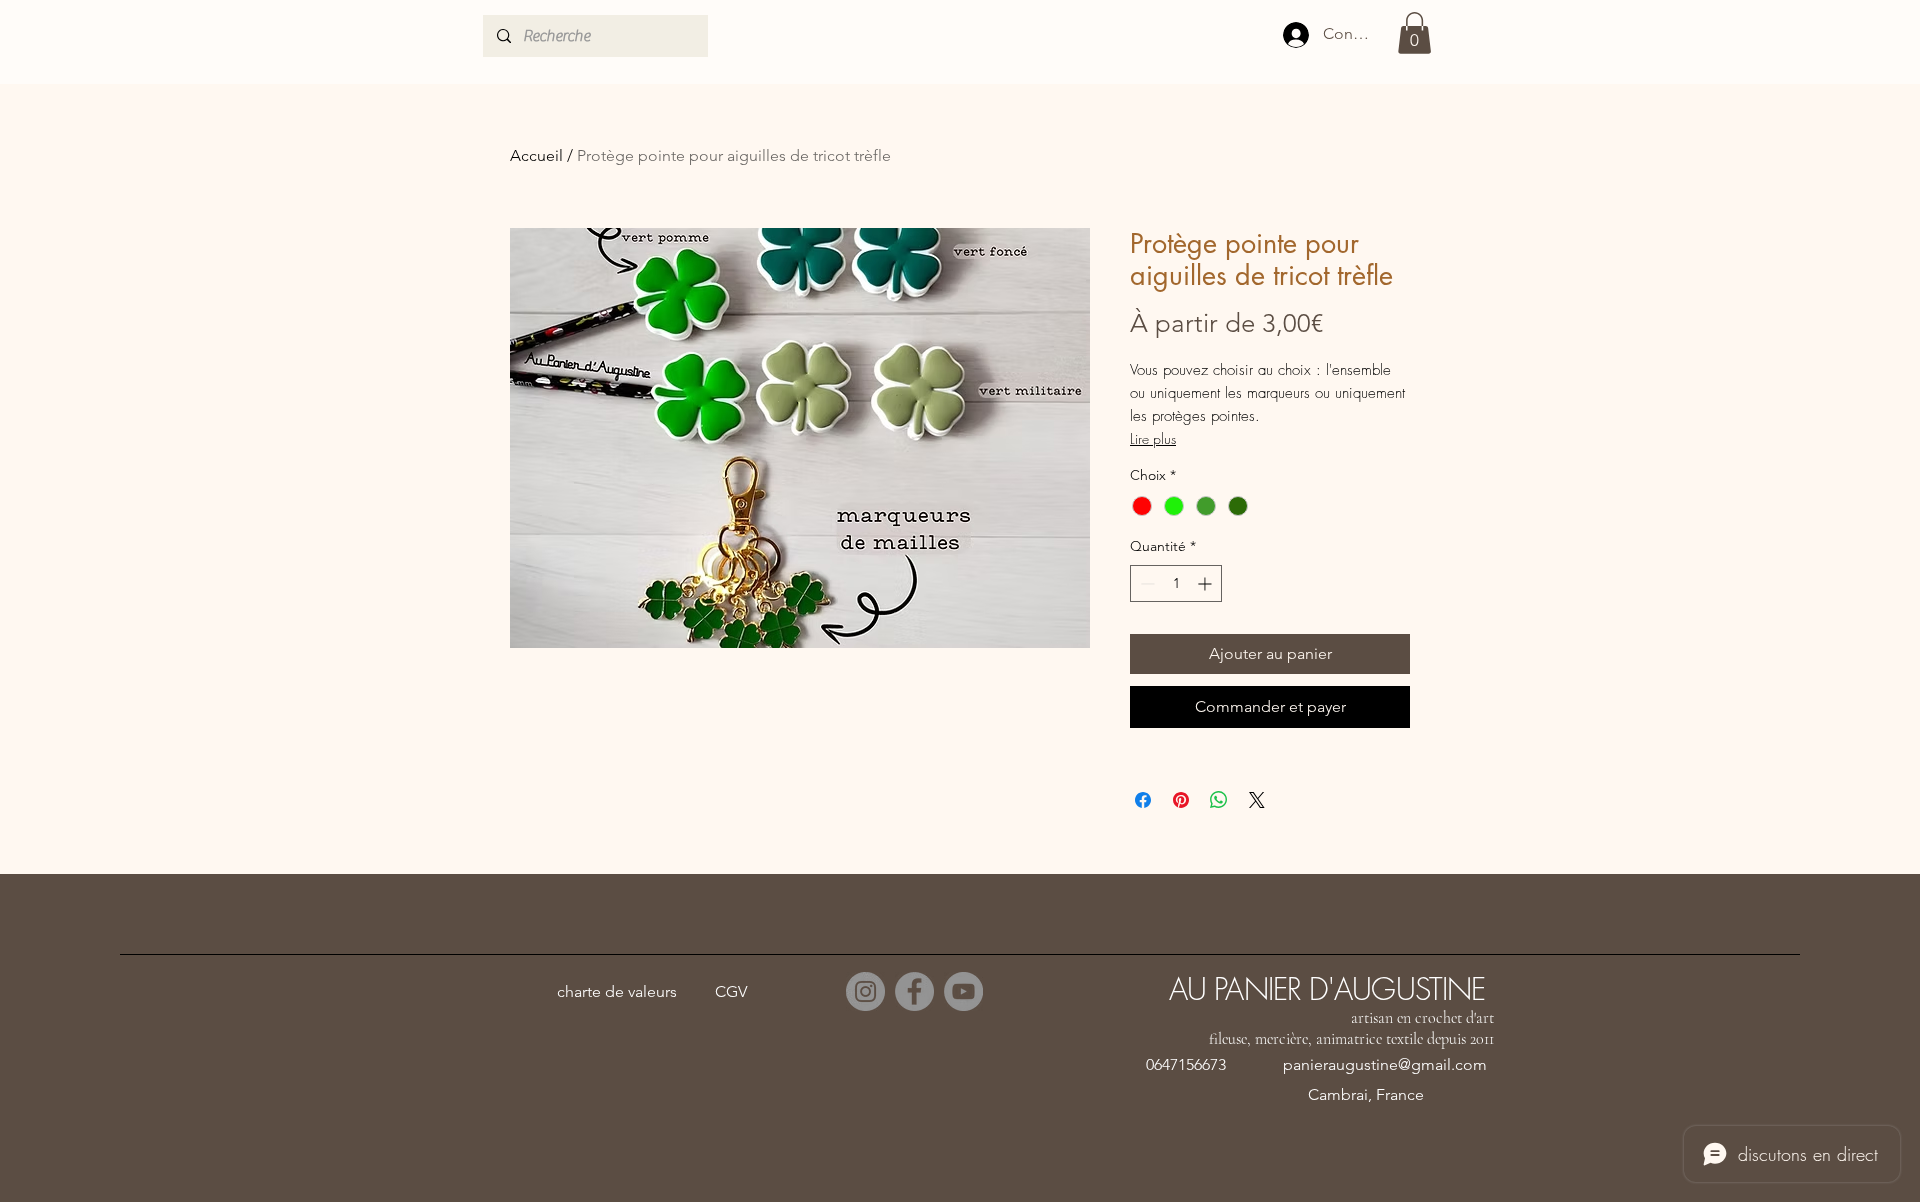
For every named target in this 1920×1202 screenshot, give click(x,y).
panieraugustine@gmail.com (1385, 1064)
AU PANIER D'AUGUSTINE (1327, 989)
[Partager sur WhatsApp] (1219, 800)
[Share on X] (1257, 800)
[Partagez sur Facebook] (1143, 800)
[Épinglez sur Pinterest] (1181, 800)
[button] (1414, 33)
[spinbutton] (1176, 583)
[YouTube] (963, 991)
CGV (731, 991)
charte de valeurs (617, 991)
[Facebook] (914, 991)
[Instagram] (865, 991)
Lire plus (1153, 438)
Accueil (536, 155)
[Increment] (1206, 583)
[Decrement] (1145, 583)
